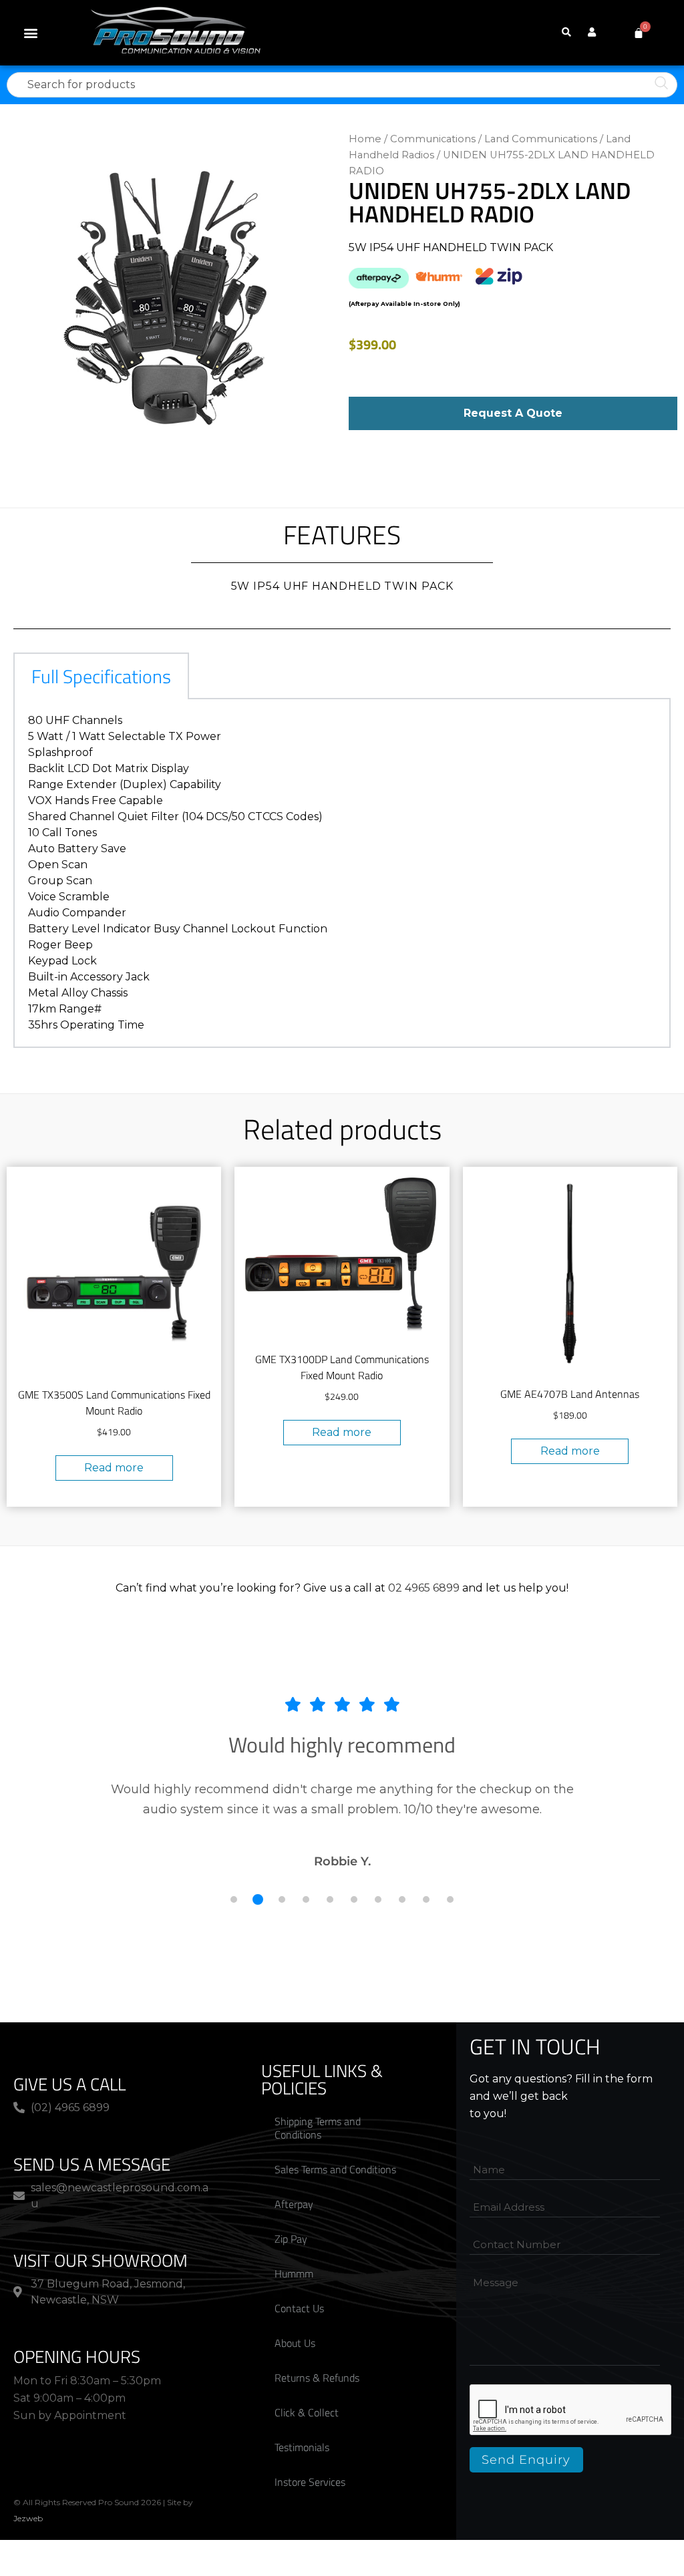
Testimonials (302, 2447)
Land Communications (541, 139)
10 (450, 1899)
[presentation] (571, 2410)
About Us (295, 2343)
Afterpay (294, 2204)
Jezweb (28, 2518)
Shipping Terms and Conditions (318, 2128)
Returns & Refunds (317, 2378)
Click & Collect (307, 2412)
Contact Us (299, 2308)
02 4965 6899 (424, 1588)
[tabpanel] (342, 874)
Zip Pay (291, 2239)
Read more (114, 1468)
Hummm (294, 2273)
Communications (433, 139)
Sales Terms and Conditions (335, 2169)
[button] (31, 33)
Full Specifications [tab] (101, 676)
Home (365, 139)
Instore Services (310, 2482)
